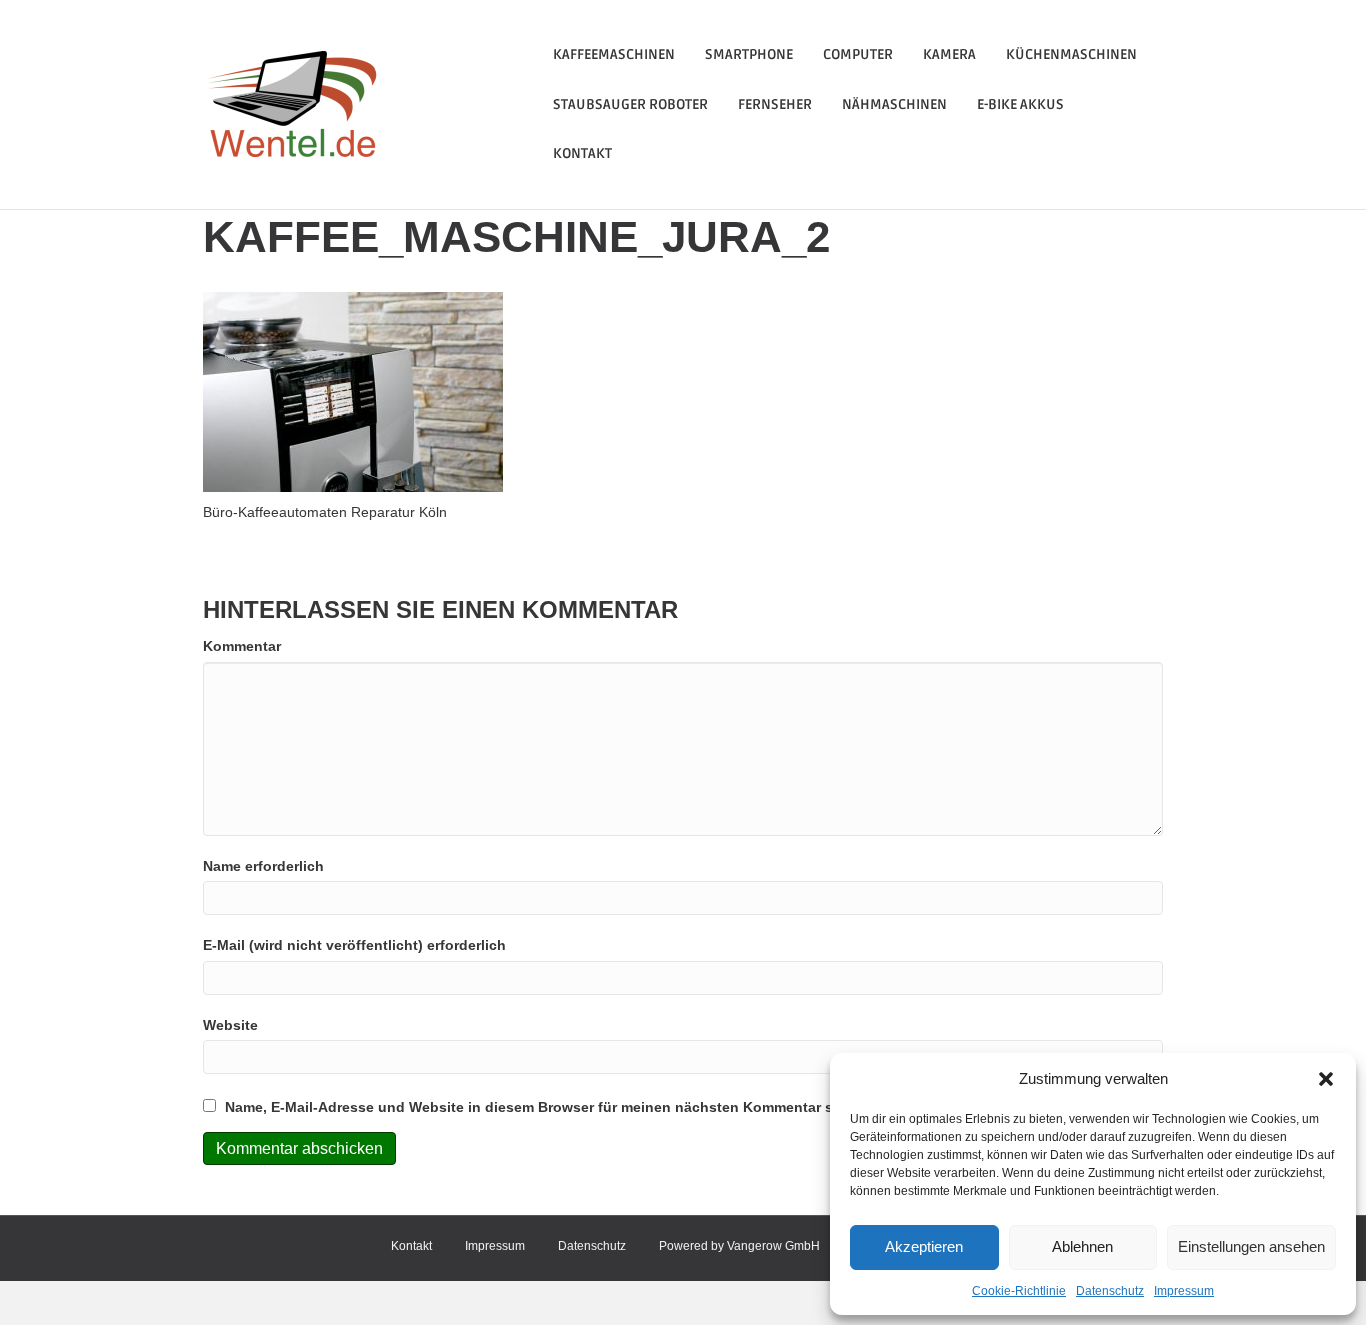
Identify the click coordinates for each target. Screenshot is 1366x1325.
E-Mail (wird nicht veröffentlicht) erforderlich (354, 945)
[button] (1326, 1079)
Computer (858, 54)
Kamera (949, 54)
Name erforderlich (263, 866)
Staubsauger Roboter (630, 104)
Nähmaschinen (894, 104)
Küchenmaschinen (1071, 54)
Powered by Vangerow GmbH (739, 1246)
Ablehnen (1082, 1246)
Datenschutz (1110, 1291)
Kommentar (242, 646)
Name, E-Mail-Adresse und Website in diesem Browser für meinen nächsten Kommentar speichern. (561, 1107)
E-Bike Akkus (1020, 104)
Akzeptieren (924, 1246)
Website (230, 1025)
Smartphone (749, 54)
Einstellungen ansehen (1251, 1246)
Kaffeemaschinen (614, 54)
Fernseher (775, 104)
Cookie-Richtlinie (1019, 1291)
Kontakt (582, 153)
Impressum (1184, 1291)
